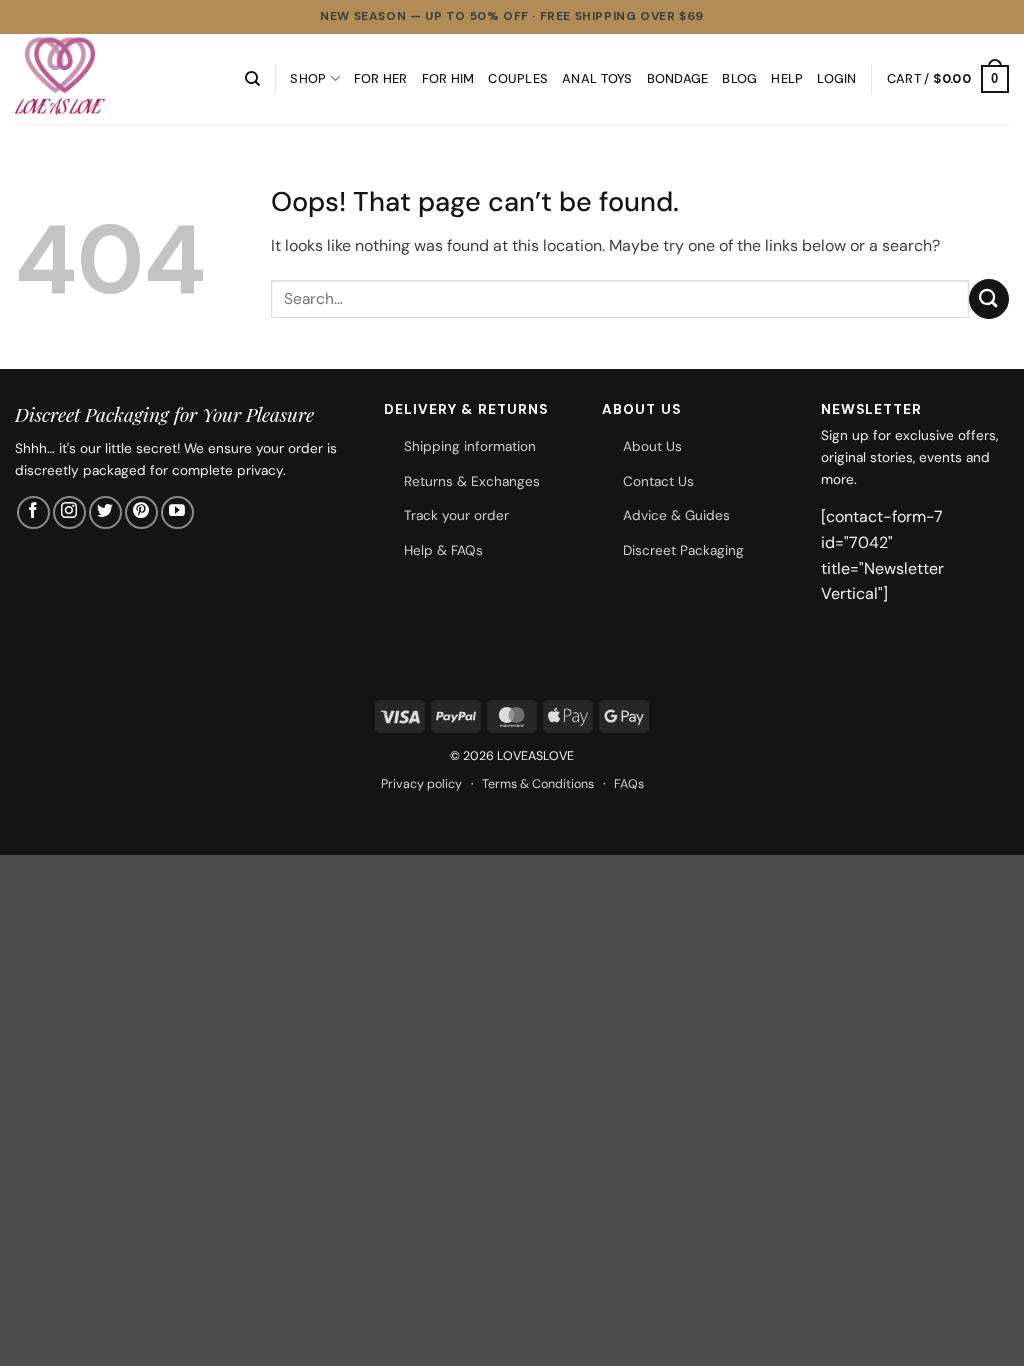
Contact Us (658, 481)
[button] (836, 79)
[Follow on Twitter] (105, 512)
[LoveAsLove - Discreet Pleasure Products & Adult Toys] (115, 79)
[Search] (252, 79)
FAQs (629, 784)
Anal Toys (597, 78)
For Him (448, 78)
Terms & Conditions (538, 784)
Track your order (456, 515)
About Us (652, 446)
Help (787, 78)
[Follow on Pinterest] (141, 512)
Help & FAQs (443, 550)
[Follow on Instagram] (69, 512)
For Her (381, 78)
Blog (739, 78)
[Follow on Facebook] (33, 512)
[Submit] (989, 298)
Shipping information (470, 446)
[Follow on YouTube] (177, 512)
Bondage (678, 78)
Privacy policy (421, 784)
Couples (518, 78)
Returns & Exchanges (472, 481)
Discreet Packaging (683, 550)
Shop (308, 78)
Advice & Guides (676, 515)
